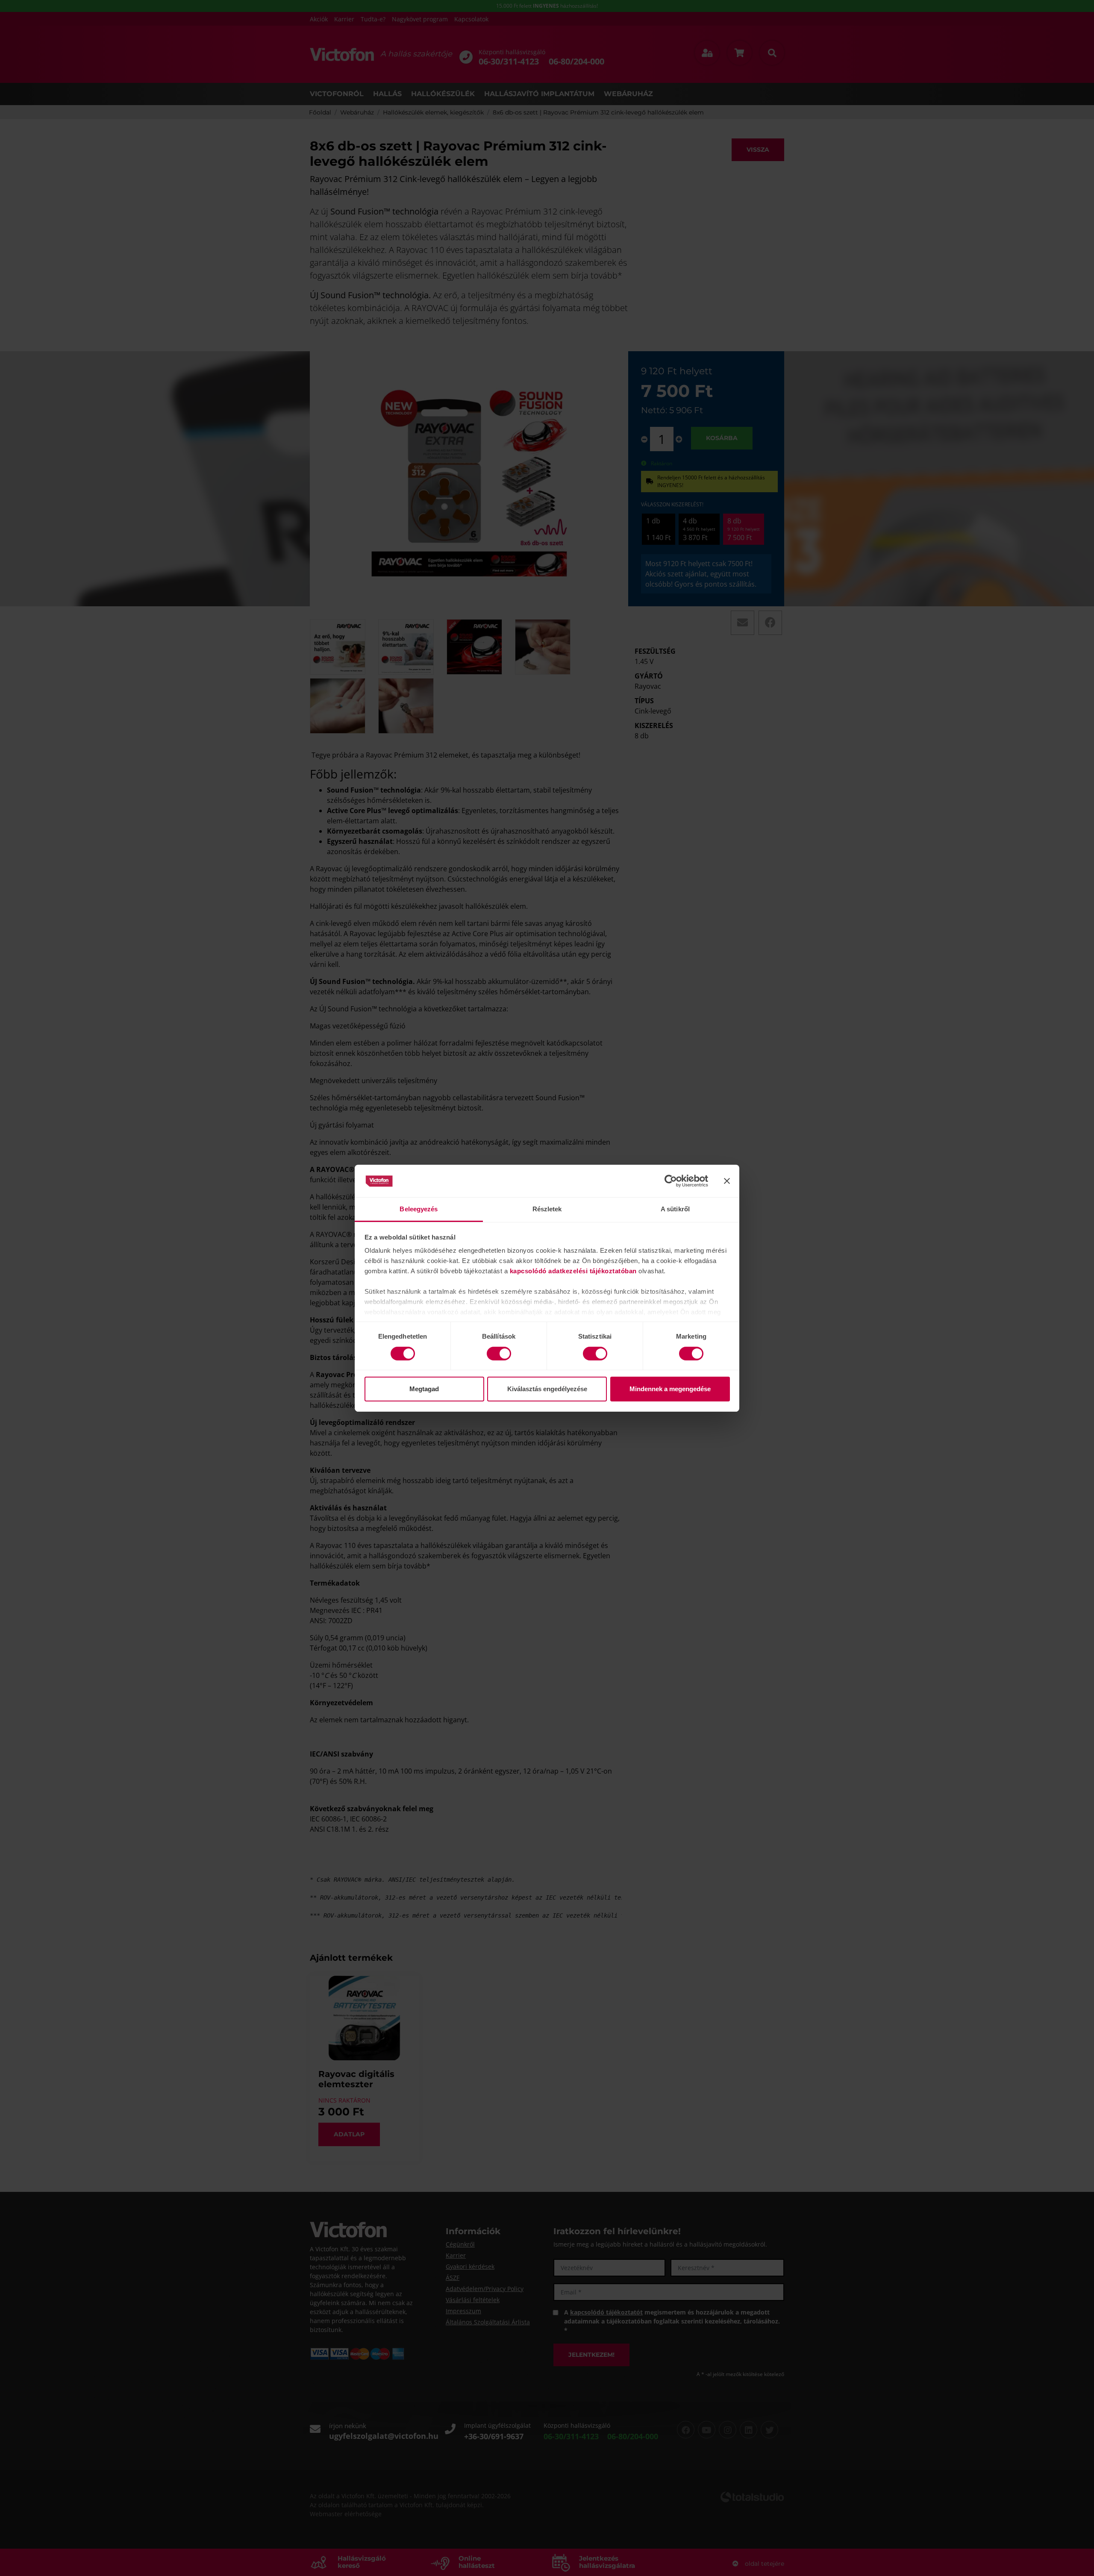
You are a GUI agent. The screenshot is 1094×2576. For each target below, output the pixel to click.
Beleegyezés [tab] (419, 1209)
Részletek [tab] (547, 1209)
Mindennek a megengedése (670, 1389)
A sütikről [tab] (675, 1209)
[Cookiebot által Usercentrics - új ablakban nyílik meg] (671, 1181)
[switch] (499, 1354)
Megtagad (424, 1389)
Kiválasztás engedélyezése (547, 1389)
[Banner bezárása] (727, 1181)
